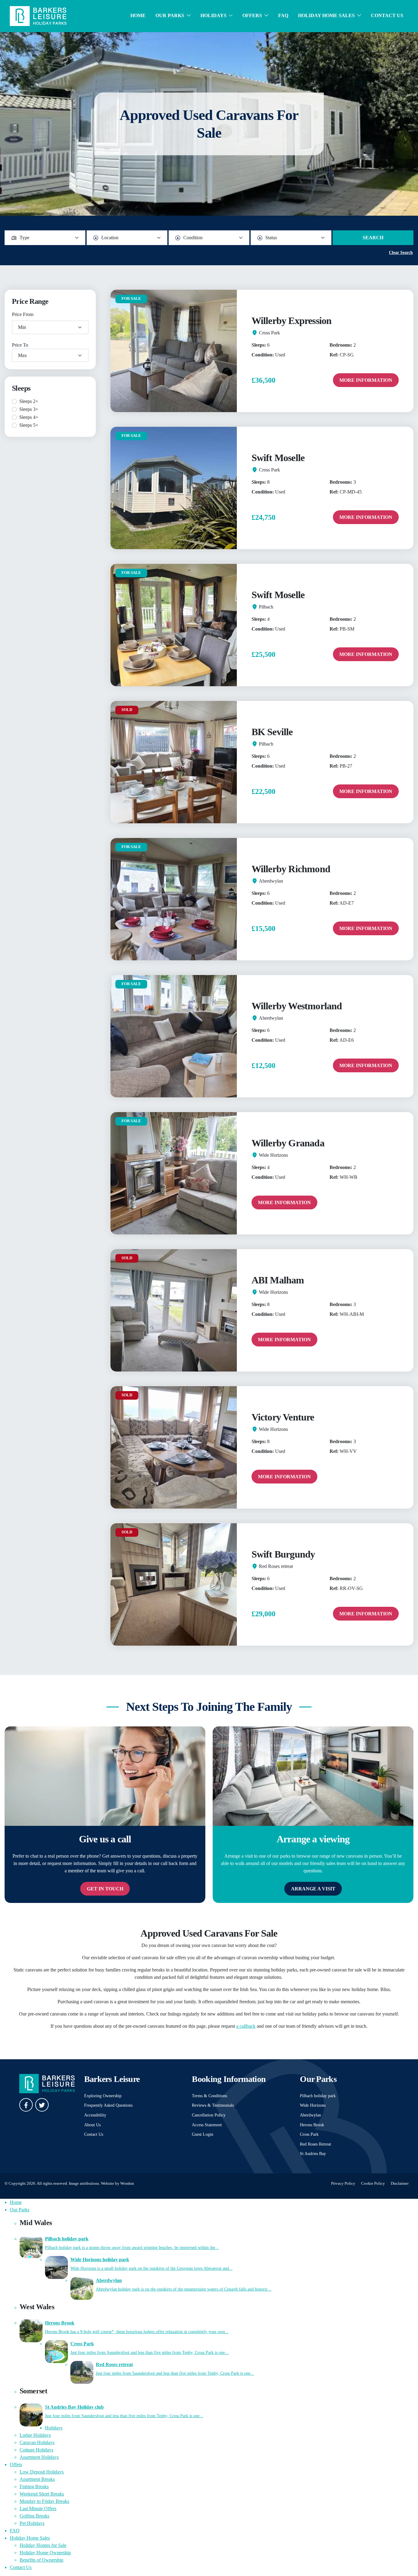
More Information (366, 380)
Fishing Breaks (34, 2487)
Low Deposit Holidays (42, 2472)
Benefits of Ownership (41, 2560)
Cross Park (309, 2134)
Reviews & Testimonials (213, 2105)
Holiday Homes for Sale (43, 2545)
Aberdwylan (310, 2115)
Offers (252, 15)
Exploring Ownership (103, 2096)
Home (138, 15)
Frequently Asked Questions (108, 2105)
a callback (246, 2026)
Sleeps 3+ (29, 409)
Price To (20, 345)
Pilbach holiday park (318, 2096)
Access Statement (207, 2125)
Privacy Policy (343, 2183)
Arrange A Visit (313, 1889)
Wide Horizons (313, 2105)
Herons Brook (312, 2125)
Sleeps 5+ (29, 425)
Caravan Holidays (37, 2442)
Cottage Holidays (36, 2450)
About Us (92, 2125)
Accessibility (95, 2115)
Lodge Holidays (35, 2435)
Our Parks (170, 15)
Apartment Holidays (39, 2457)
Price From (23, 314)
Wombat (127, 2183)
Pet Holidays (32, 2523)
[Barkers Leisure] (38, 15)
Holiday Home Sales (326, 15)
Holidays (213, 15)
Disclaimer (400, 2183)
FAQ (283, 15)
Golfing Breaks (34, 2516)
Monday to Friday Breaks (44, 2501)
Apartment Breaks (37, 2479)
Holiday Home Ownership (45, 2553)
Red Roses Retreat (315, 2144)
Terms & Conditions (209, 2096)
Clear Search (401, 253)
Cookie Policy (373, 2183)
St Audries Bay (313, 2153)
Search (373, 238)
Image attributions (84, 2183)
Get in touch (105, 1889)
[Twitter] (42, 2105)
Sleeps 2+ (29, 401)
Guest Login (203, 2134)
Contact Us (387, 15)
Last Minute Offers (38, 2509)
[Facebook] (26, 2105)
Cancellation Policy (209, 2115)
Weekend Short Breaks (42, 2494)
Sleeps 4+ (29, 417)
